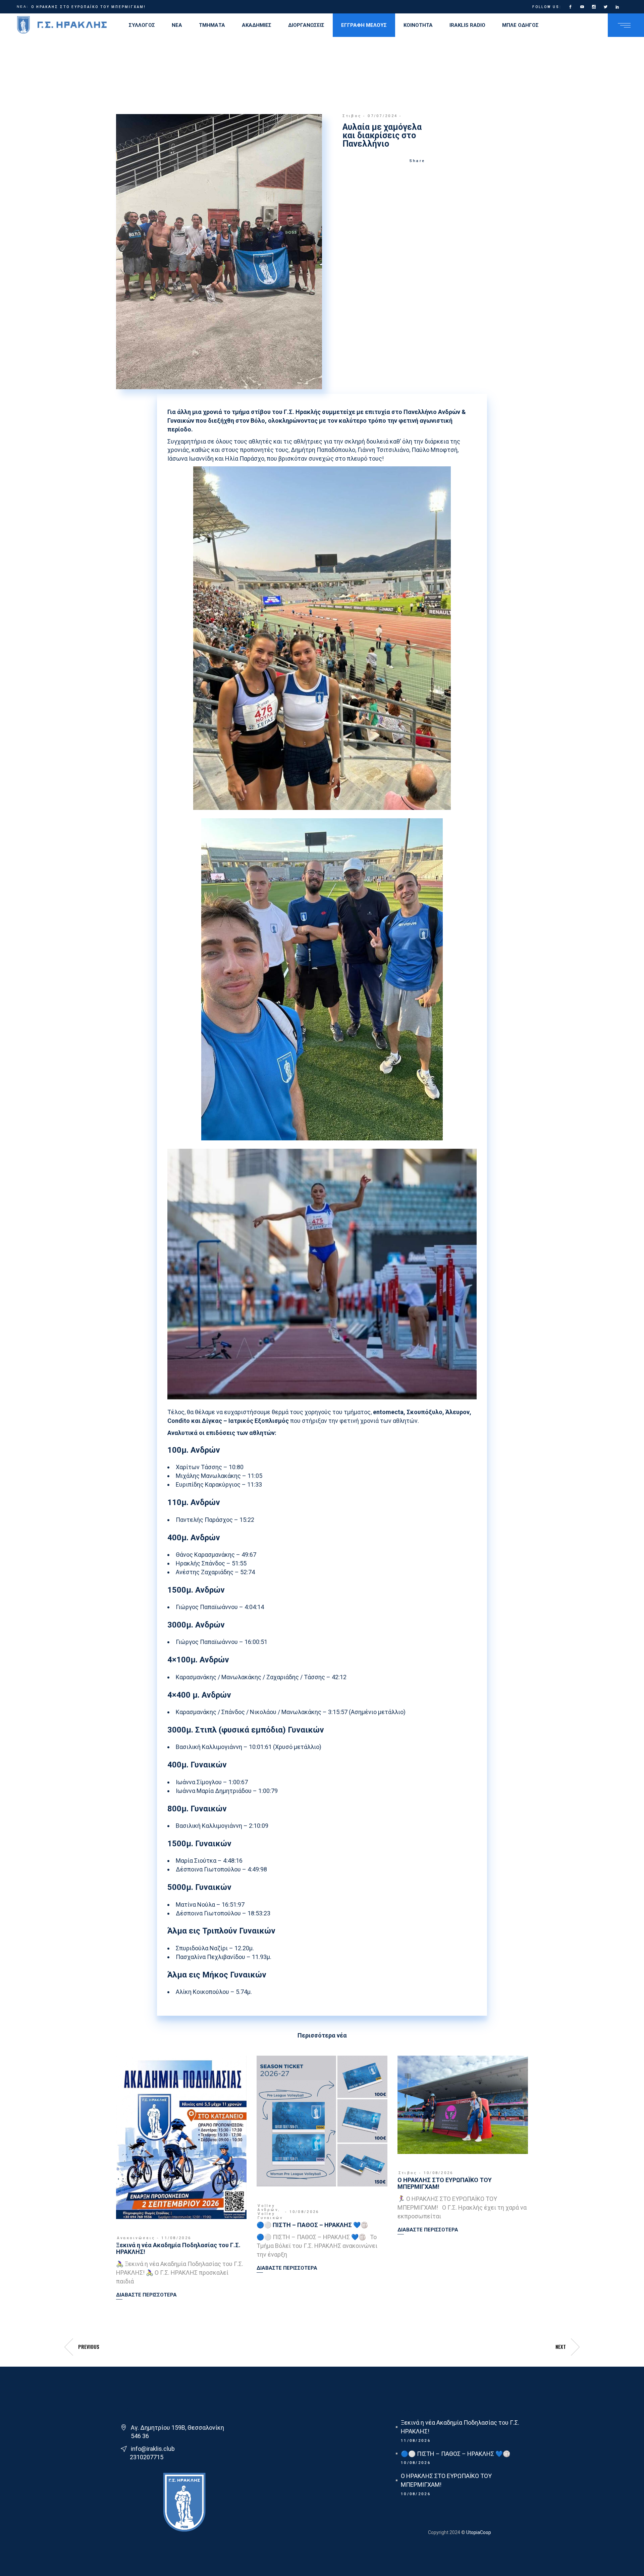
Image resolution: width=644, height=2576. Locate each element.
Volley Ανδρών (268, 2208)
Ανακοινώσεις (136, 2238)
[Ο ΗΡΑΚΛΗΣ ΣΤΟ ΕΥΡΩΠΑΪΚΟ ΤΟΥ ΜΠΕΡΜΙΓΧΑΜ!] (463, 2105)
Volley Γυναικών (270, 2216)
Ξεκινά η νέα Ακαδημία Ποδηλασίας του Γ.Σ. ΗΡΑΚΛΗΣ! (99, 7)
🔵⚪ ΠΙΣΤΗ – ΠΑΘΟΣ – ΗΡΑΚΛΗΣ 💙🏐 (312, 2225)
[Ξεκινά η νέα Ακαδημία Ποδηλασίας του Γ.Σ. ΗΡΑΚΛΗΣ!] (181, 2137)
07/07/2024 (383, 116)
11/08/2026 (176, 2238)
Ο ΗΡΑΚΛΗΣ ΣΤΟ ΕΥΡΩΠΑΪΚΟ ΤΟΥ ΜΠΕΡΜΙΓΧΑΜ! (445, 2183)
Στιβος (352, 116)
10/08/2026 (304, 2212)
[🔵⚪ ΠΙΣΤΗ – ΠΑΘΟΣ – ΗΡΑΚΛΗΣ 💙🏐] (322, 2121)
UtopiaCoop (478, 2532)
